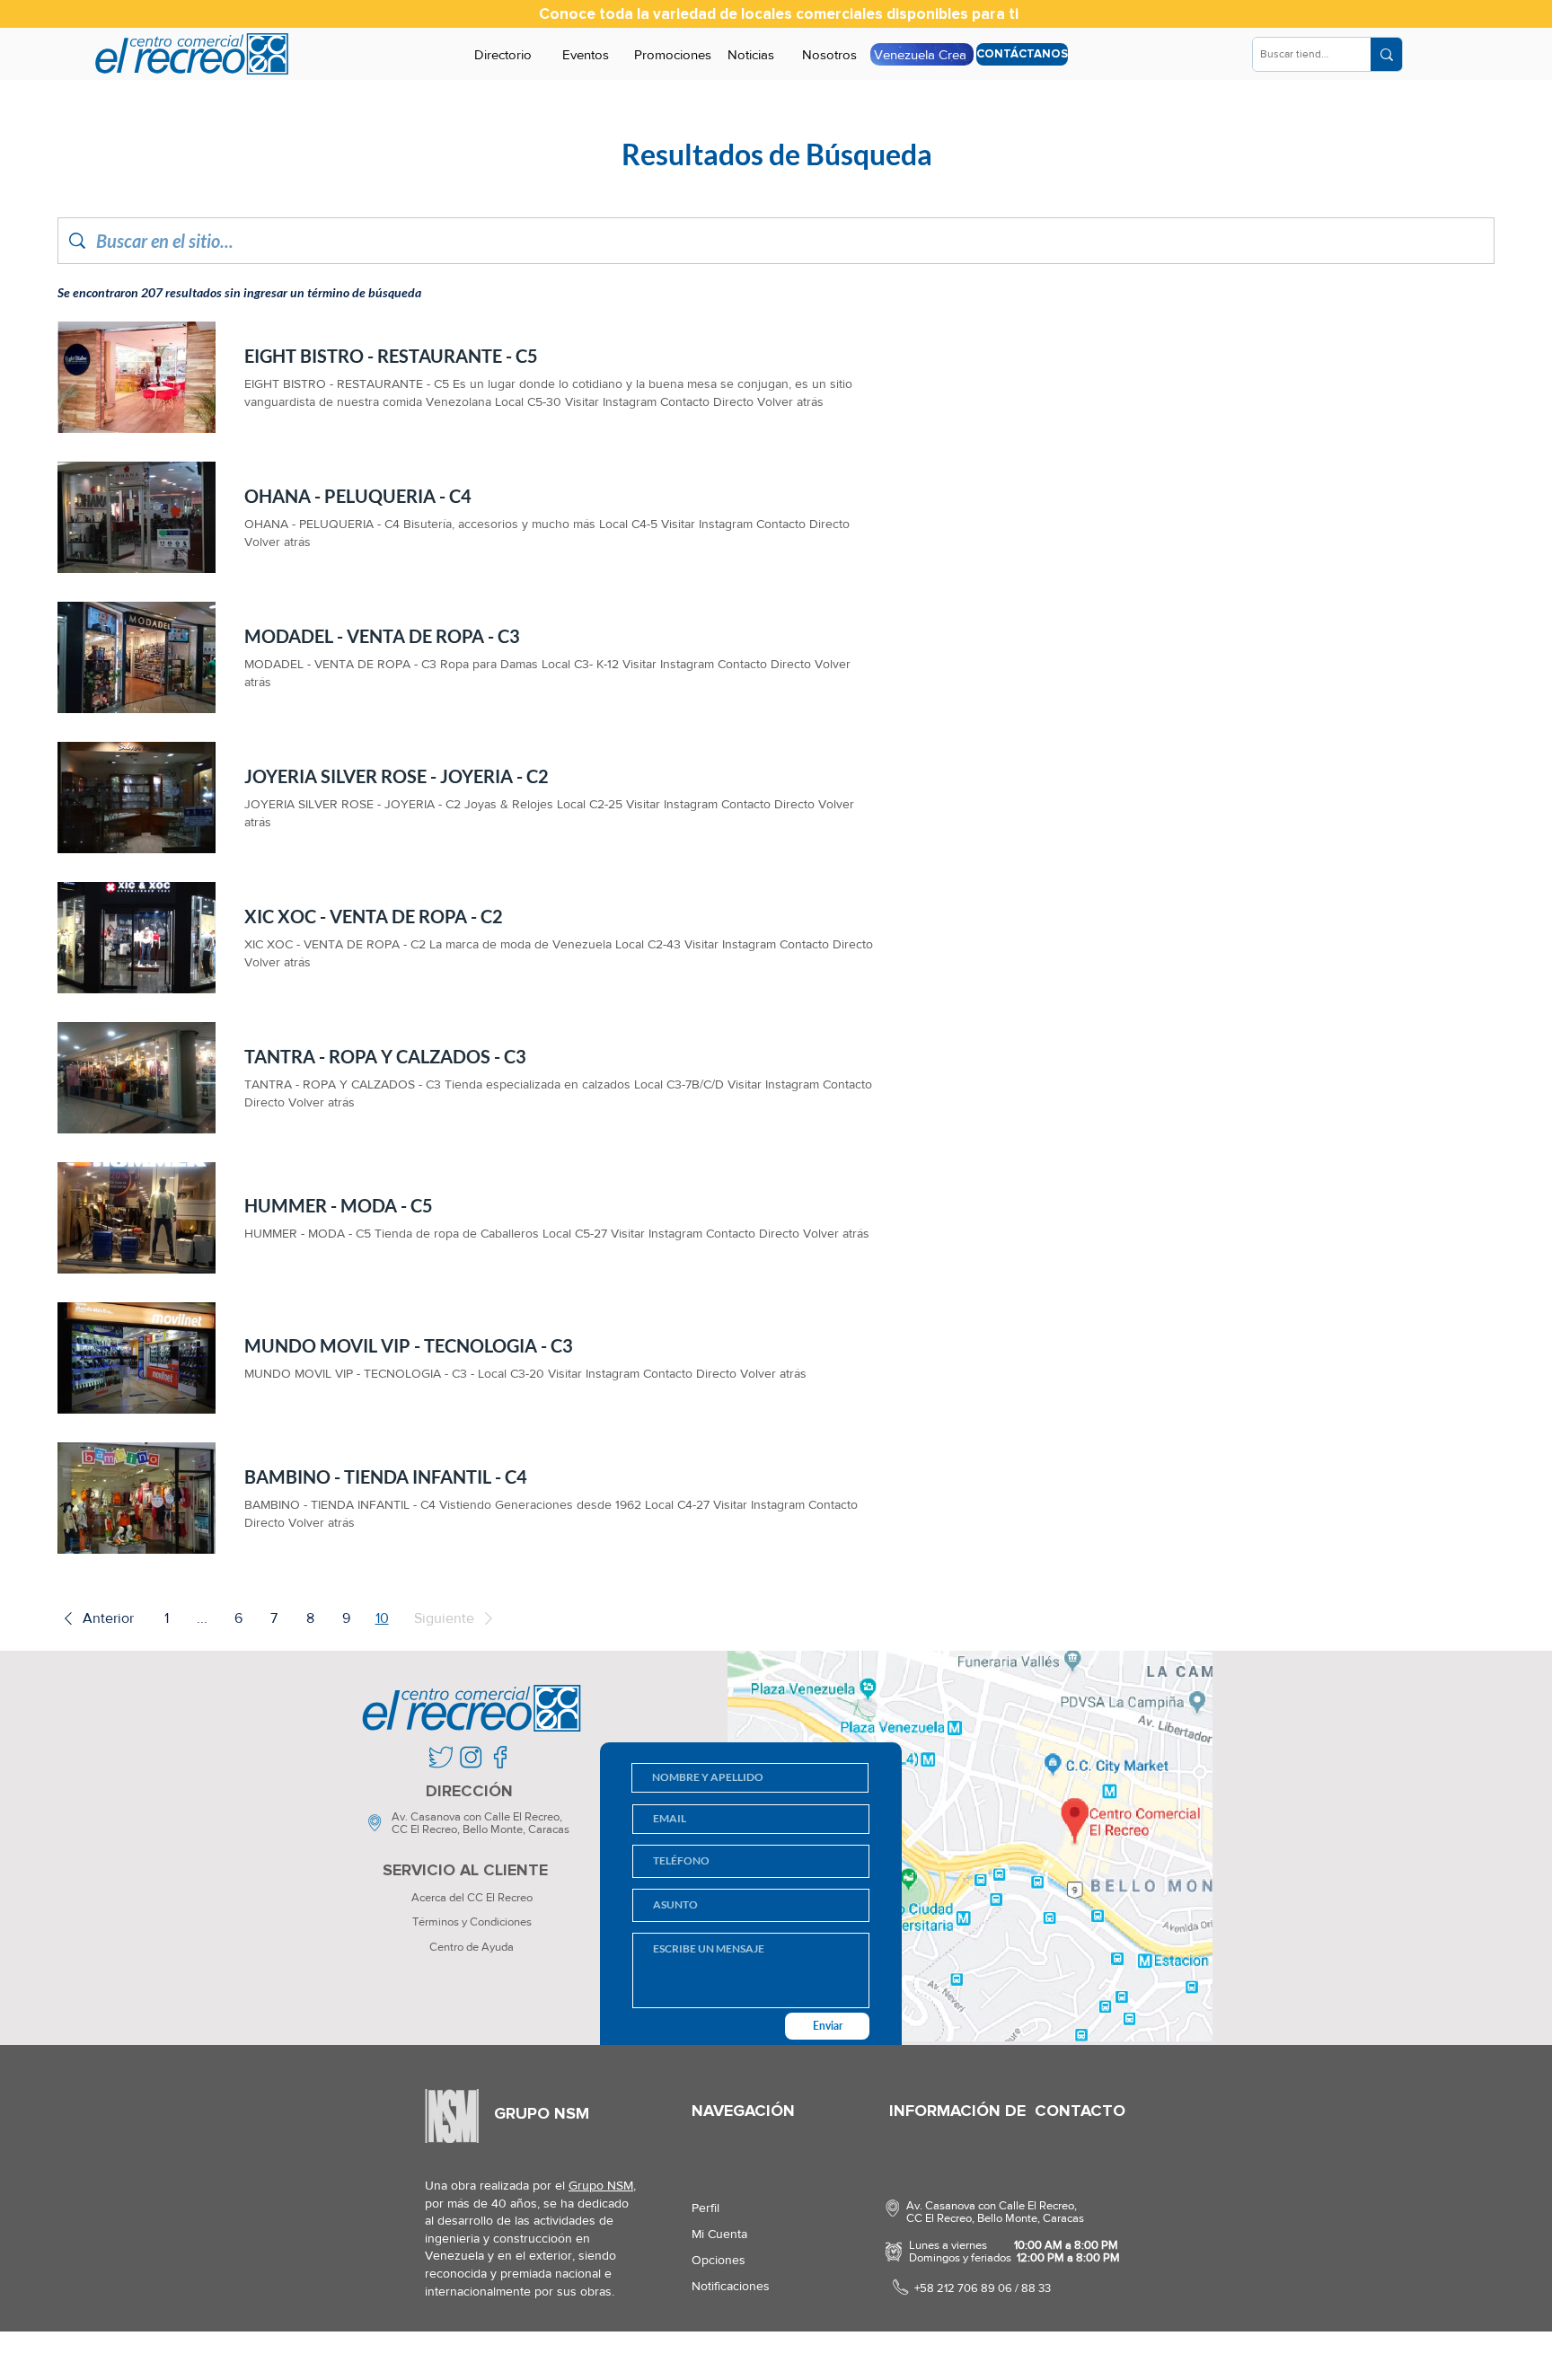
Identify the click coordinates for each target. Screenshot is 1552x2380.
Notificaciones (731, 2286)
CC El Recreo (424, 1829)
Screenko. (529, 2357)
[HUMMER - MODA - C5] (137, 1218)
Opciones (719, 2260)
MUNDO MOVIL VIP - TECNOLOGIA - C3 (409, 1345)
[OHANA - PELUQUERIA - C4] (137, 517)
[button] (96, 1618)
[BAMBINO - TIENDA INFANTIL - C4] (137, 1498)
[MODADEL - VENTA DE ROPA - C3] (137, 657)
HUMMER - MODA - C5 (339, 1205)
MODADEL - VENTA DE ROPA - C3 (382, 636)
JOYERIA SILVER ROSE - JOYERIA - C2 (397, 776)
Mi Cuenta (719, 2234)
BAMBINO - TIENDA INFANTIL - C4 (386, 1476)
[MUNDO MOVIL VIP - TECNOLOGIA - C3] (137, 1358)
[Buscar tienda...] (1386, 54)
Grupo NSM (601, 2185)
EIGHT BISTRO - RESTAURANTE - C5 (391, 356)
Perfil (705, 2208)
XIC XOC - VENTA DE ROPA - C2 (374, 916)
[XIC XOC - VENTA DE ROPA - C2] (137, 938)
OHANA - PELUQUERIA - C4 (358, 496)
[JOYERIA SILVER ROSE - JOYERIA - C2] (137, 798)
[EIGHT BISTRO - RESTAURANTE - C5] (137, 377)
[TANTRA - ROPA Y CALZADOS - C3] (137, 1078)
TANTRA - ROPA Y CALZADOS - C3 (385, 1056)
